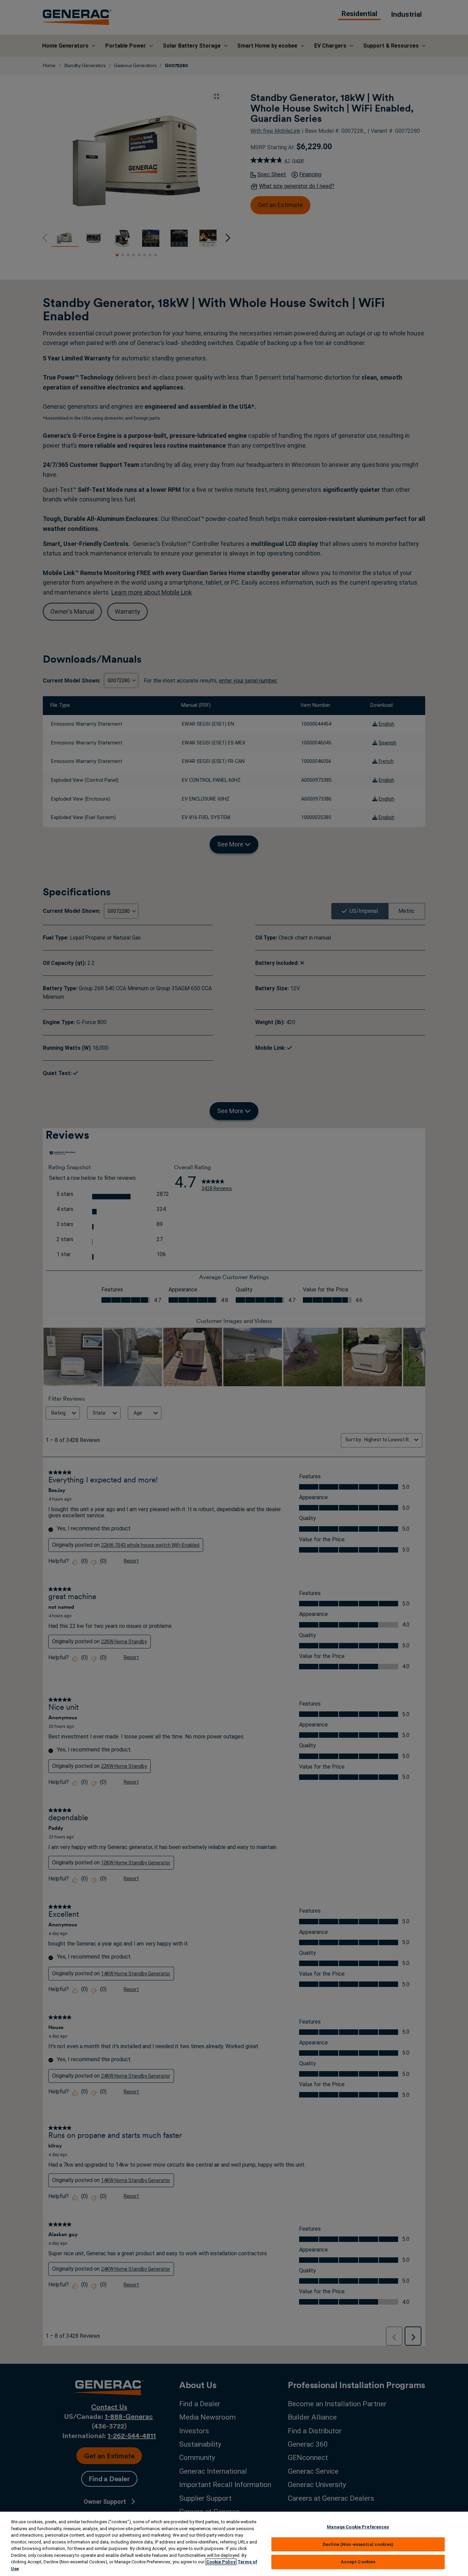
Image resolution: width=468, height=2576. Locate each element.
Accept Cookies (358, 2562)
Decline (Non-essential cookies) (358, 2544)
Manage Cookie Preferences (358, 2527)
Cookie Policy (221, 2562)
